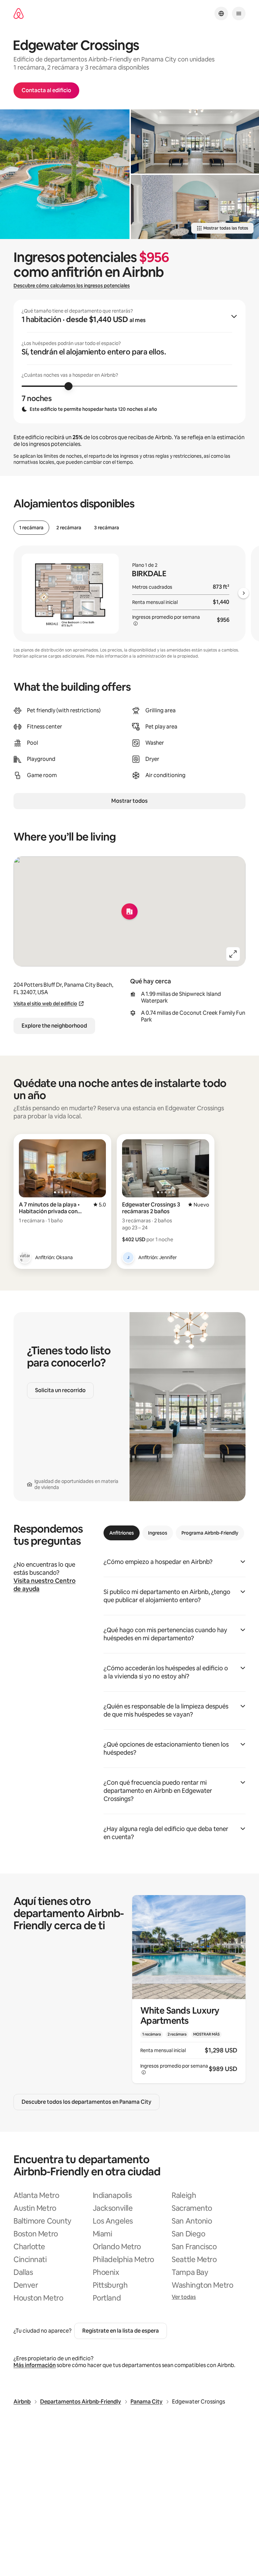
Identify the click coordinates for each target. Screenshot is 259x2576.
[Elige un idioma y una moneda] (221, 14)
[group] (129, 362)
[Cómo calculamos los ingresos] (136, 623)
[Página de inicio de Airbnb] (19, 14)
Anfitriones (122, 1533)
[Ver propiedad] (189, 1989)
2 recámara (69, 528)
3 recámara (107, 528)
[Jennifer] (128, 1257)
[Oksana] (25, 1257)
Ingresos (158, 1533)
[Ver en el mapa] (129, 911)
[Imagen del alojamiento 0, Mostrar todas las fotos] (65, 174)
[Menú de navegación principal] (239, 14)
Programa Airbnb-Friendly (210, 1533)
